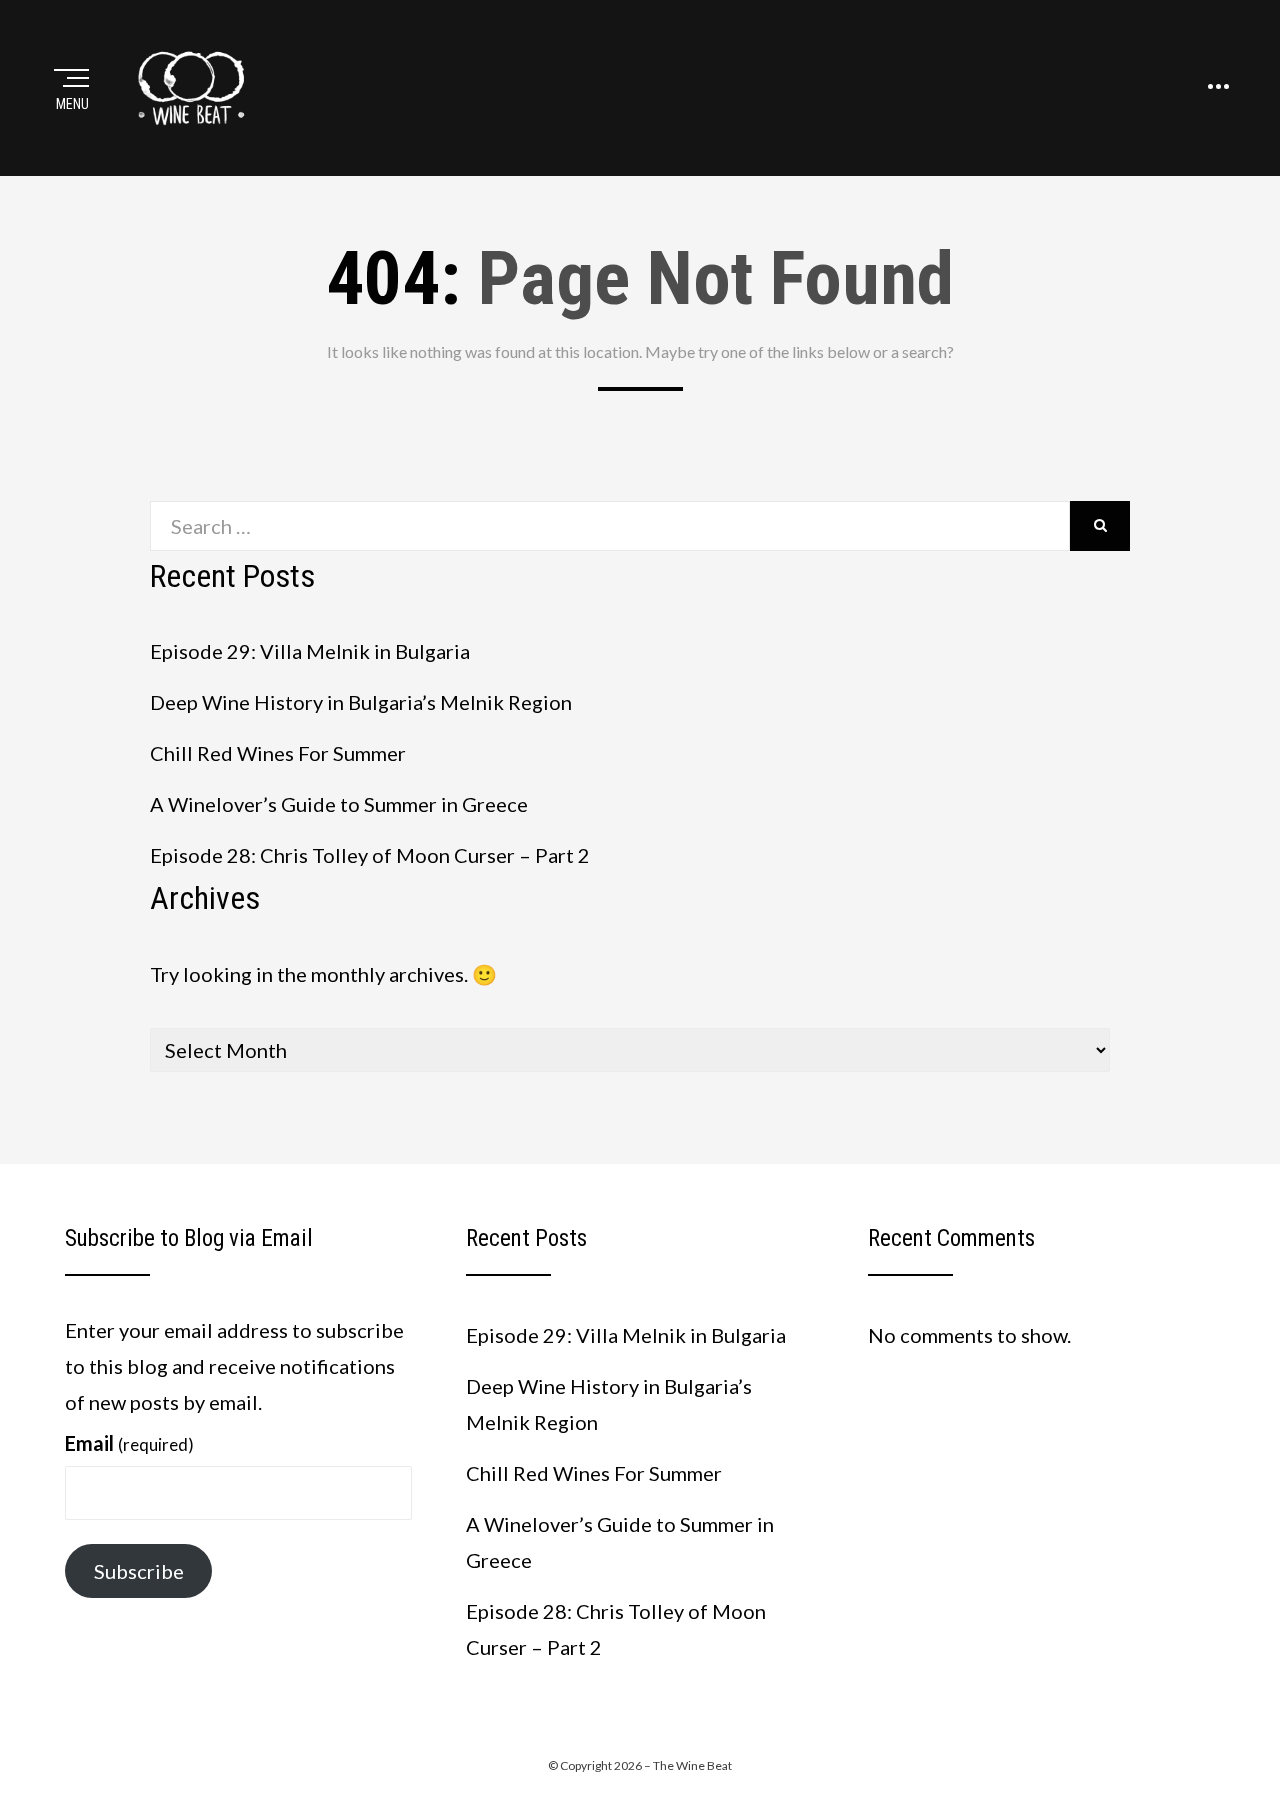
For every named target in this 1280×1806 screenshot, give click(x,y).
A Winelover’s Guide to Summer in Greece (339, 804)
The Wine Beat (692, 1765)
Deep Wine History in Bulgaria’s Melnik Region (361, 702)
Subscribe (139, 1571)
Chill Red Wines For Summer (278, 753)
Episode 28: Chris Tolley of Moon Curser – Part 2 (370, 855)
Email (129, 1443)
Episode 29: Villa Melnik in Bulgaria (310, 651)
